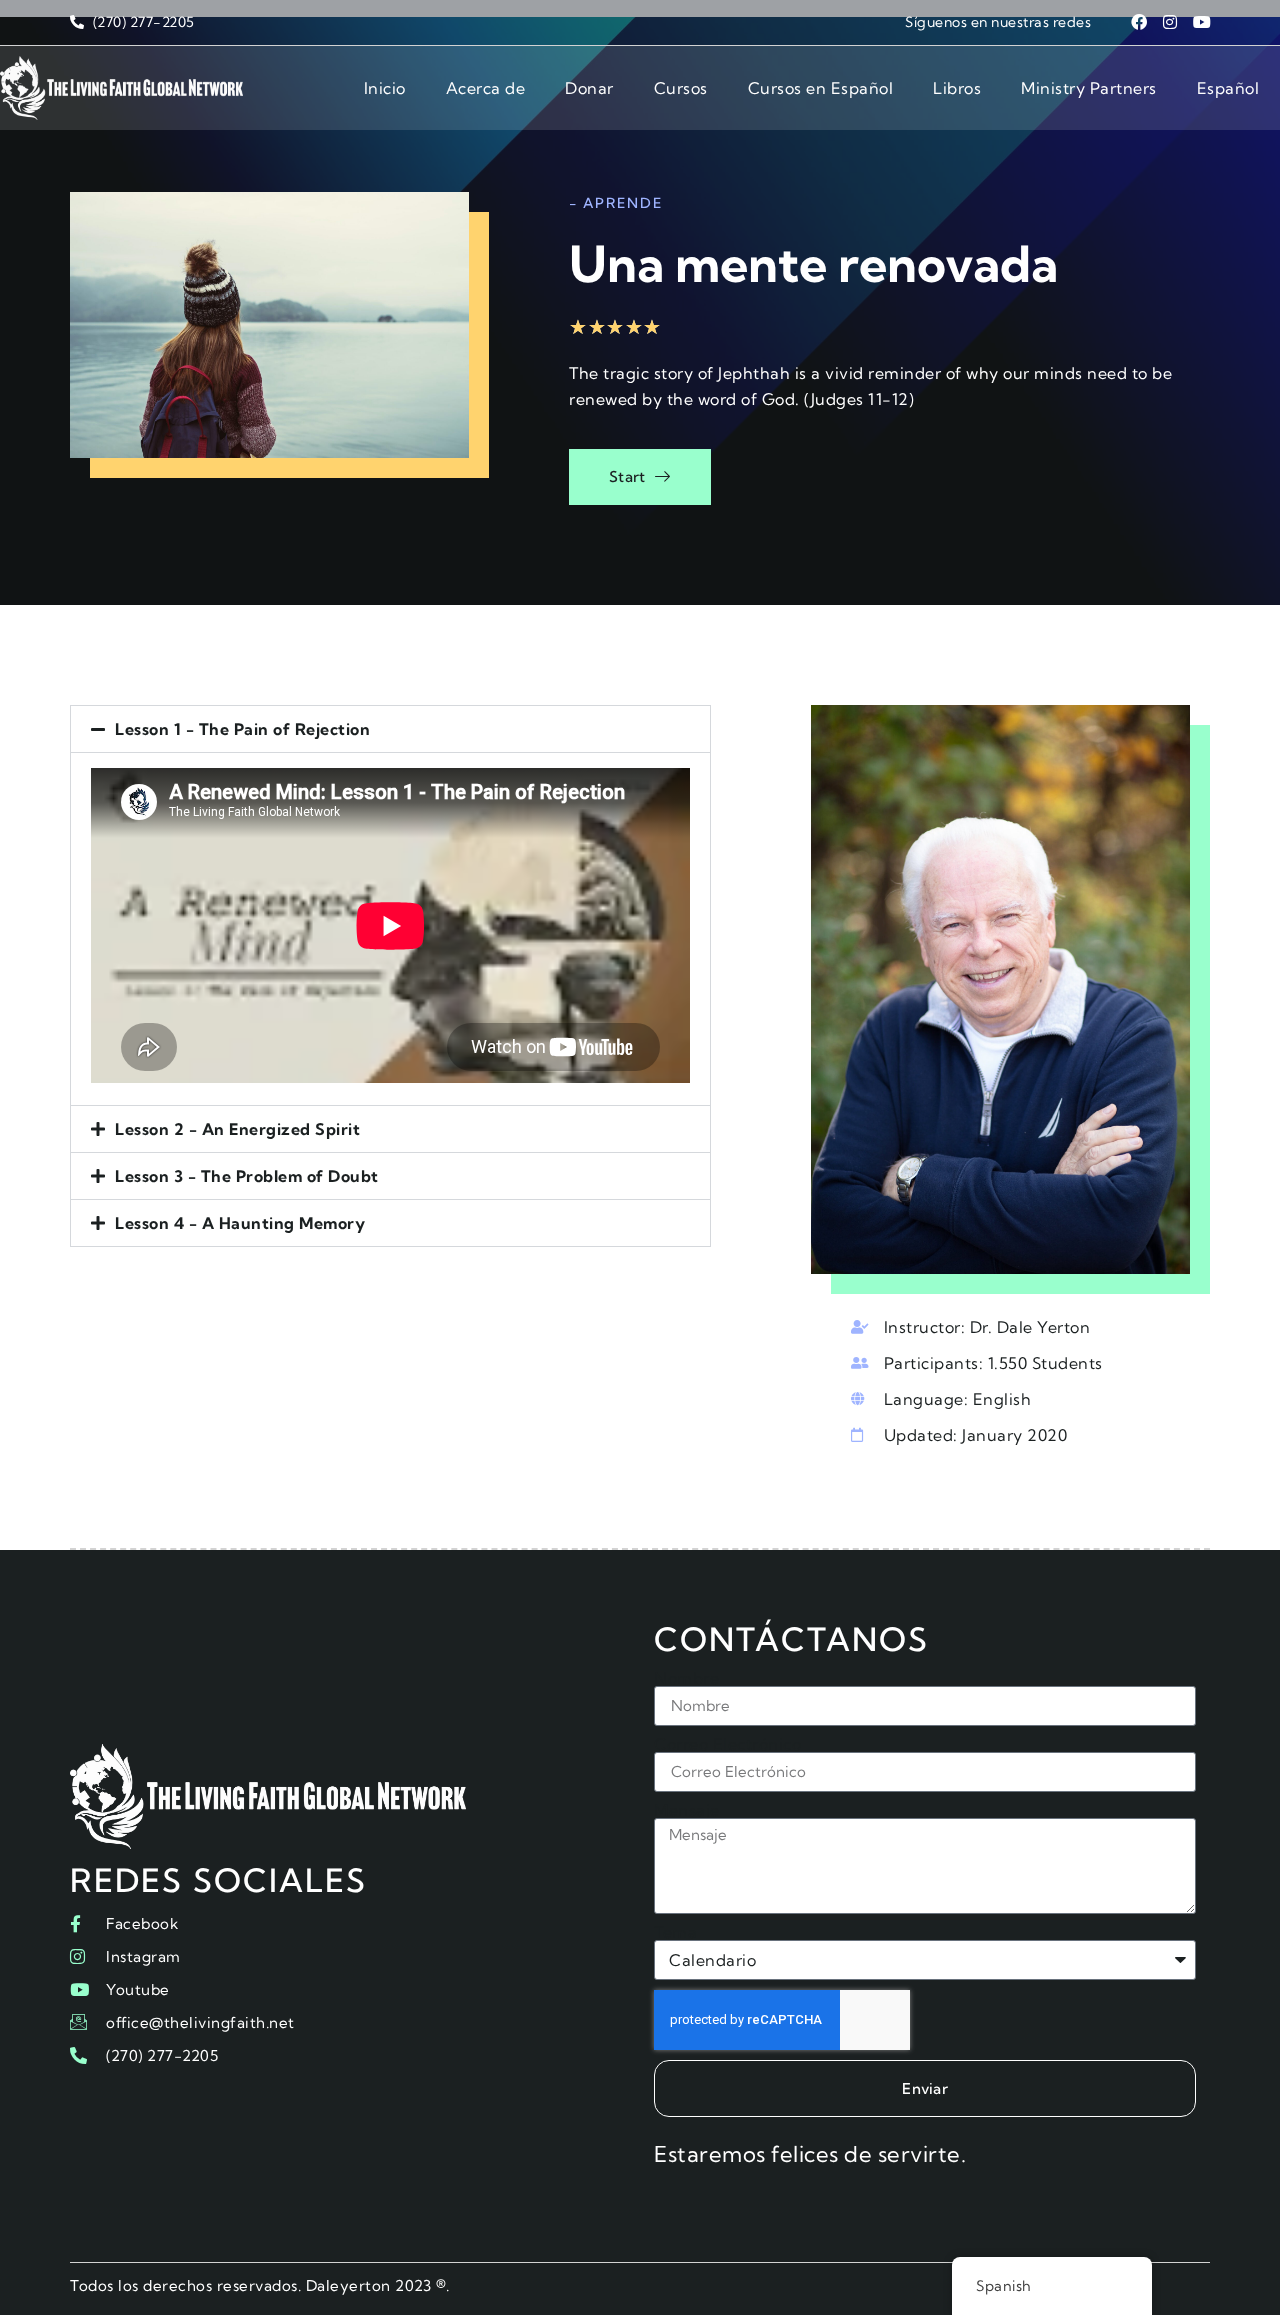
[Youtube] (1202, 22)
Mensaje (687, 1810)
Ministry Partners (1089, 88)
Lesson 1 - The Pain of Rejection (242, 729)
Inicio (385, 88)
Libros (957, 88)
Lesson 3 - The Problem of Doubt (247, 1176)
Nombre (686, 1678)
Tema (675, 1932)
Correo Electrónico (727, 1744)
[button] (390, 729)
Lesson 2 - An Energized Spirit (237, 1129)
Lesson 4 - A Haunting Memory (240, 1223)
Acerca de (486, 88)
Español (1228, 88)
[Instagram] (1171, 22)
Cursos (681, 88)
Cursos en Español (821, 88)
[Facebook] (1139, 22)
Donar (589, 88)
